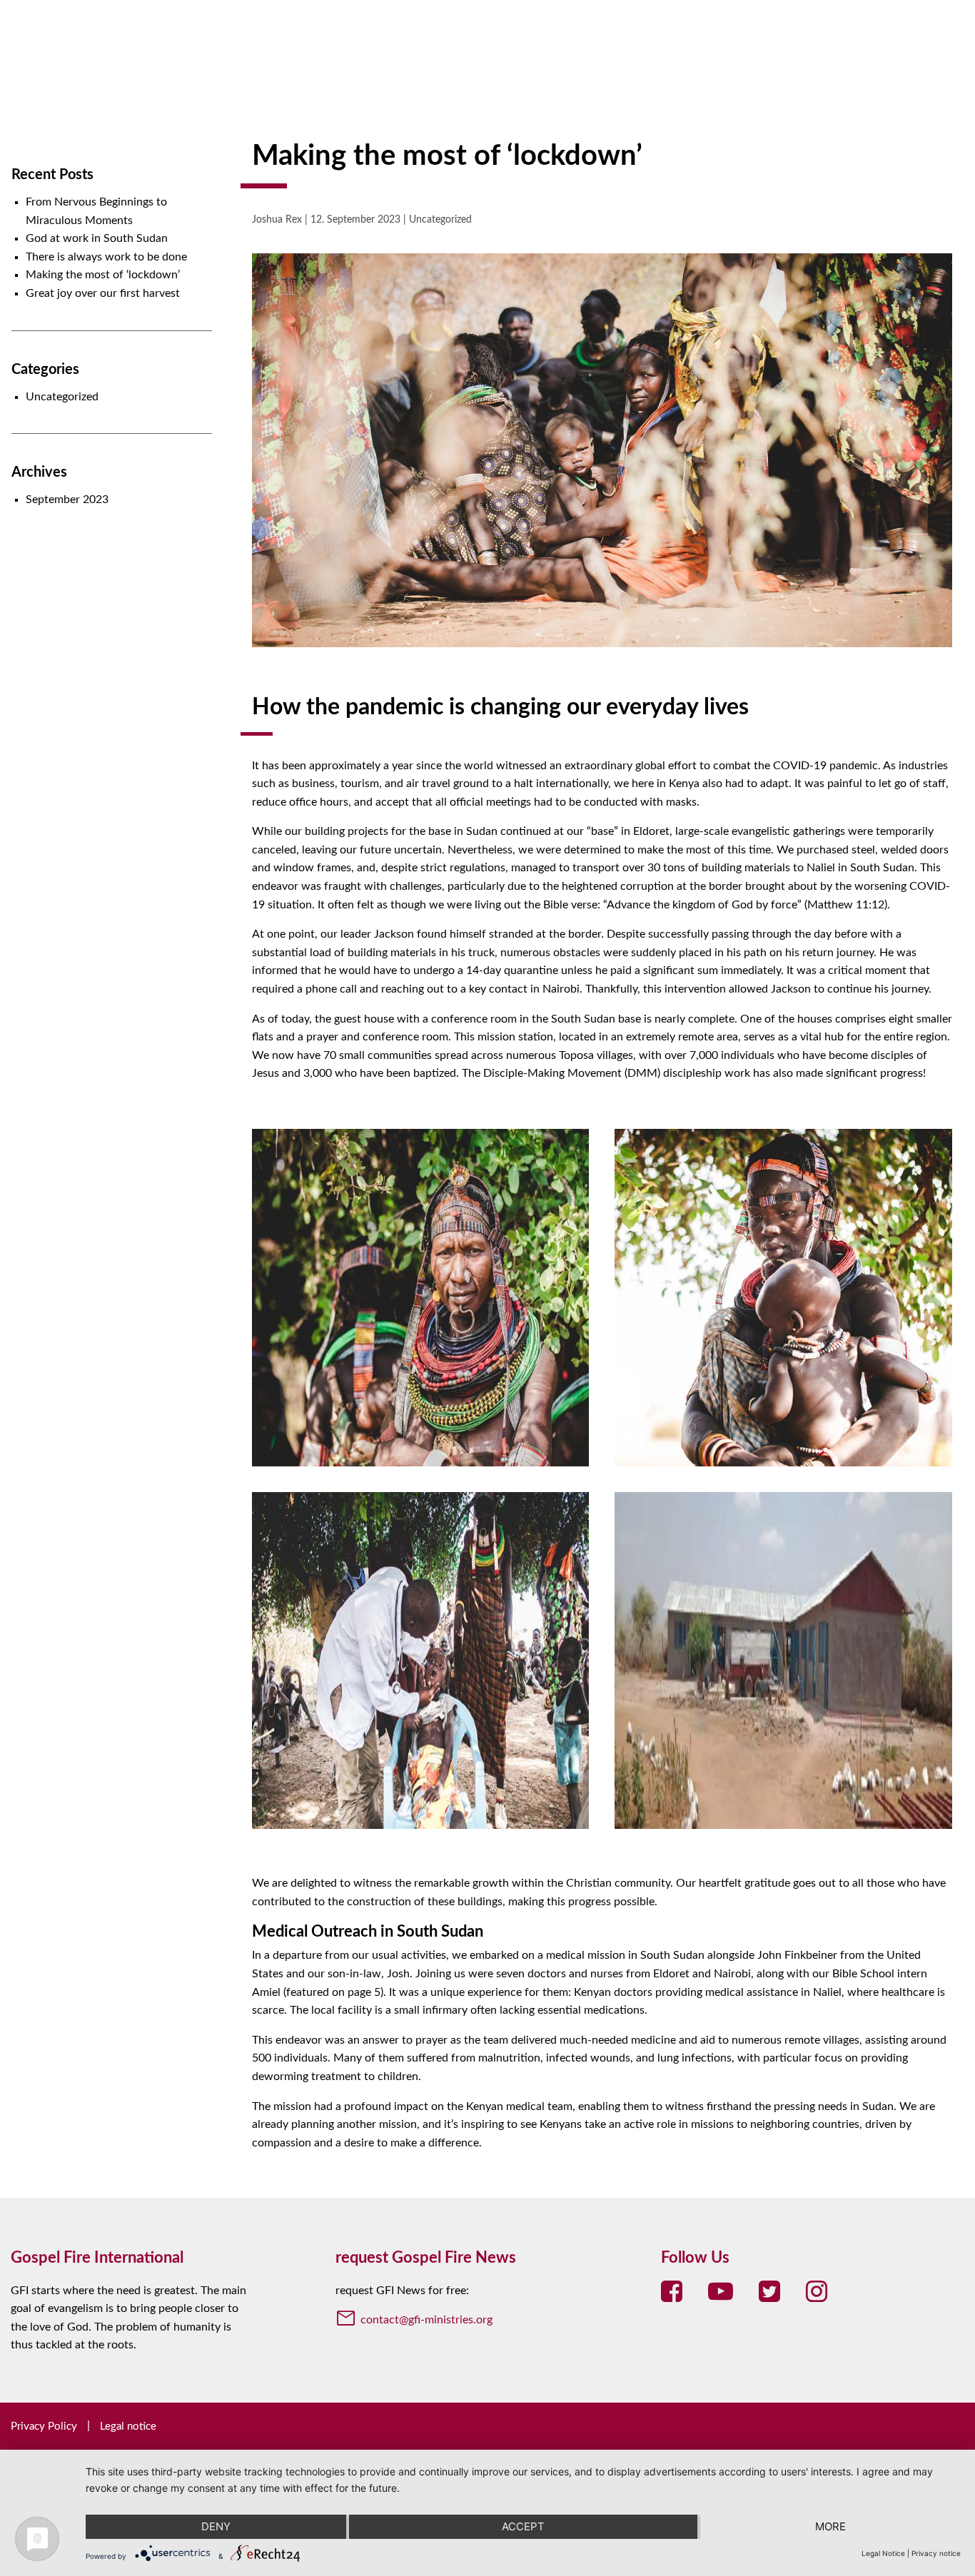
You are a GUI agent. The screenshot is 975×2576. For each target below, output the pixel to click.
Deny (216, 2526)
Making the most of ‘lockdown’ (103, 275)
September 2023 (67, 500)
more (830, 2526)
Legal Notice (883, 2553)
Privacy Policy (44, 2427)
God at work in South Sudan (97, 238)
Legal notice (128, 2427)
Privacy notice (936, 2553)
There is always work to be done (106, 257)
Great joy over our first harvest (103, 293)
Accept (523, 2526)
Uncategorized (62, 397)
